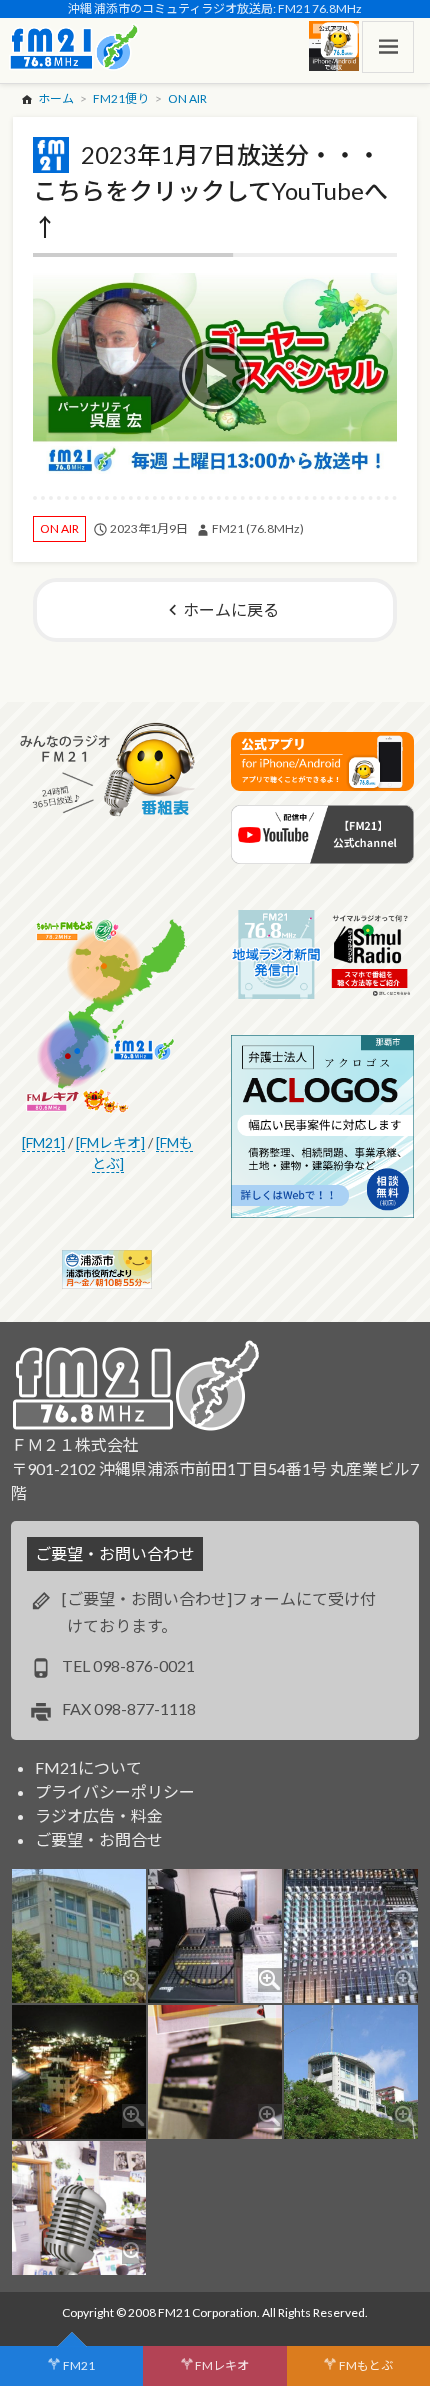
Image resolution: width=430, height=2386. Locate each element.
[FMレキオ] (110, 1142)
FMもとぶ (366, 2365)
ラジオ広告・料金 (99, 1815)
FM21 (79, 2365)
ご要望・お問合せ (99, 1839)
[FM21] (43, 1142)
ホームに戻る (231, 609)
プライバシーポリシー (115, 1791)
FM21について (88, 1767)
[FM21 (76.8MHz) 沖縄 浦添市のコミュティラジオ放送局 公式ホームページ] (74, 47)
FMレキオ (222, 2365)
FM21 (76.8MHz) (258, 528)
